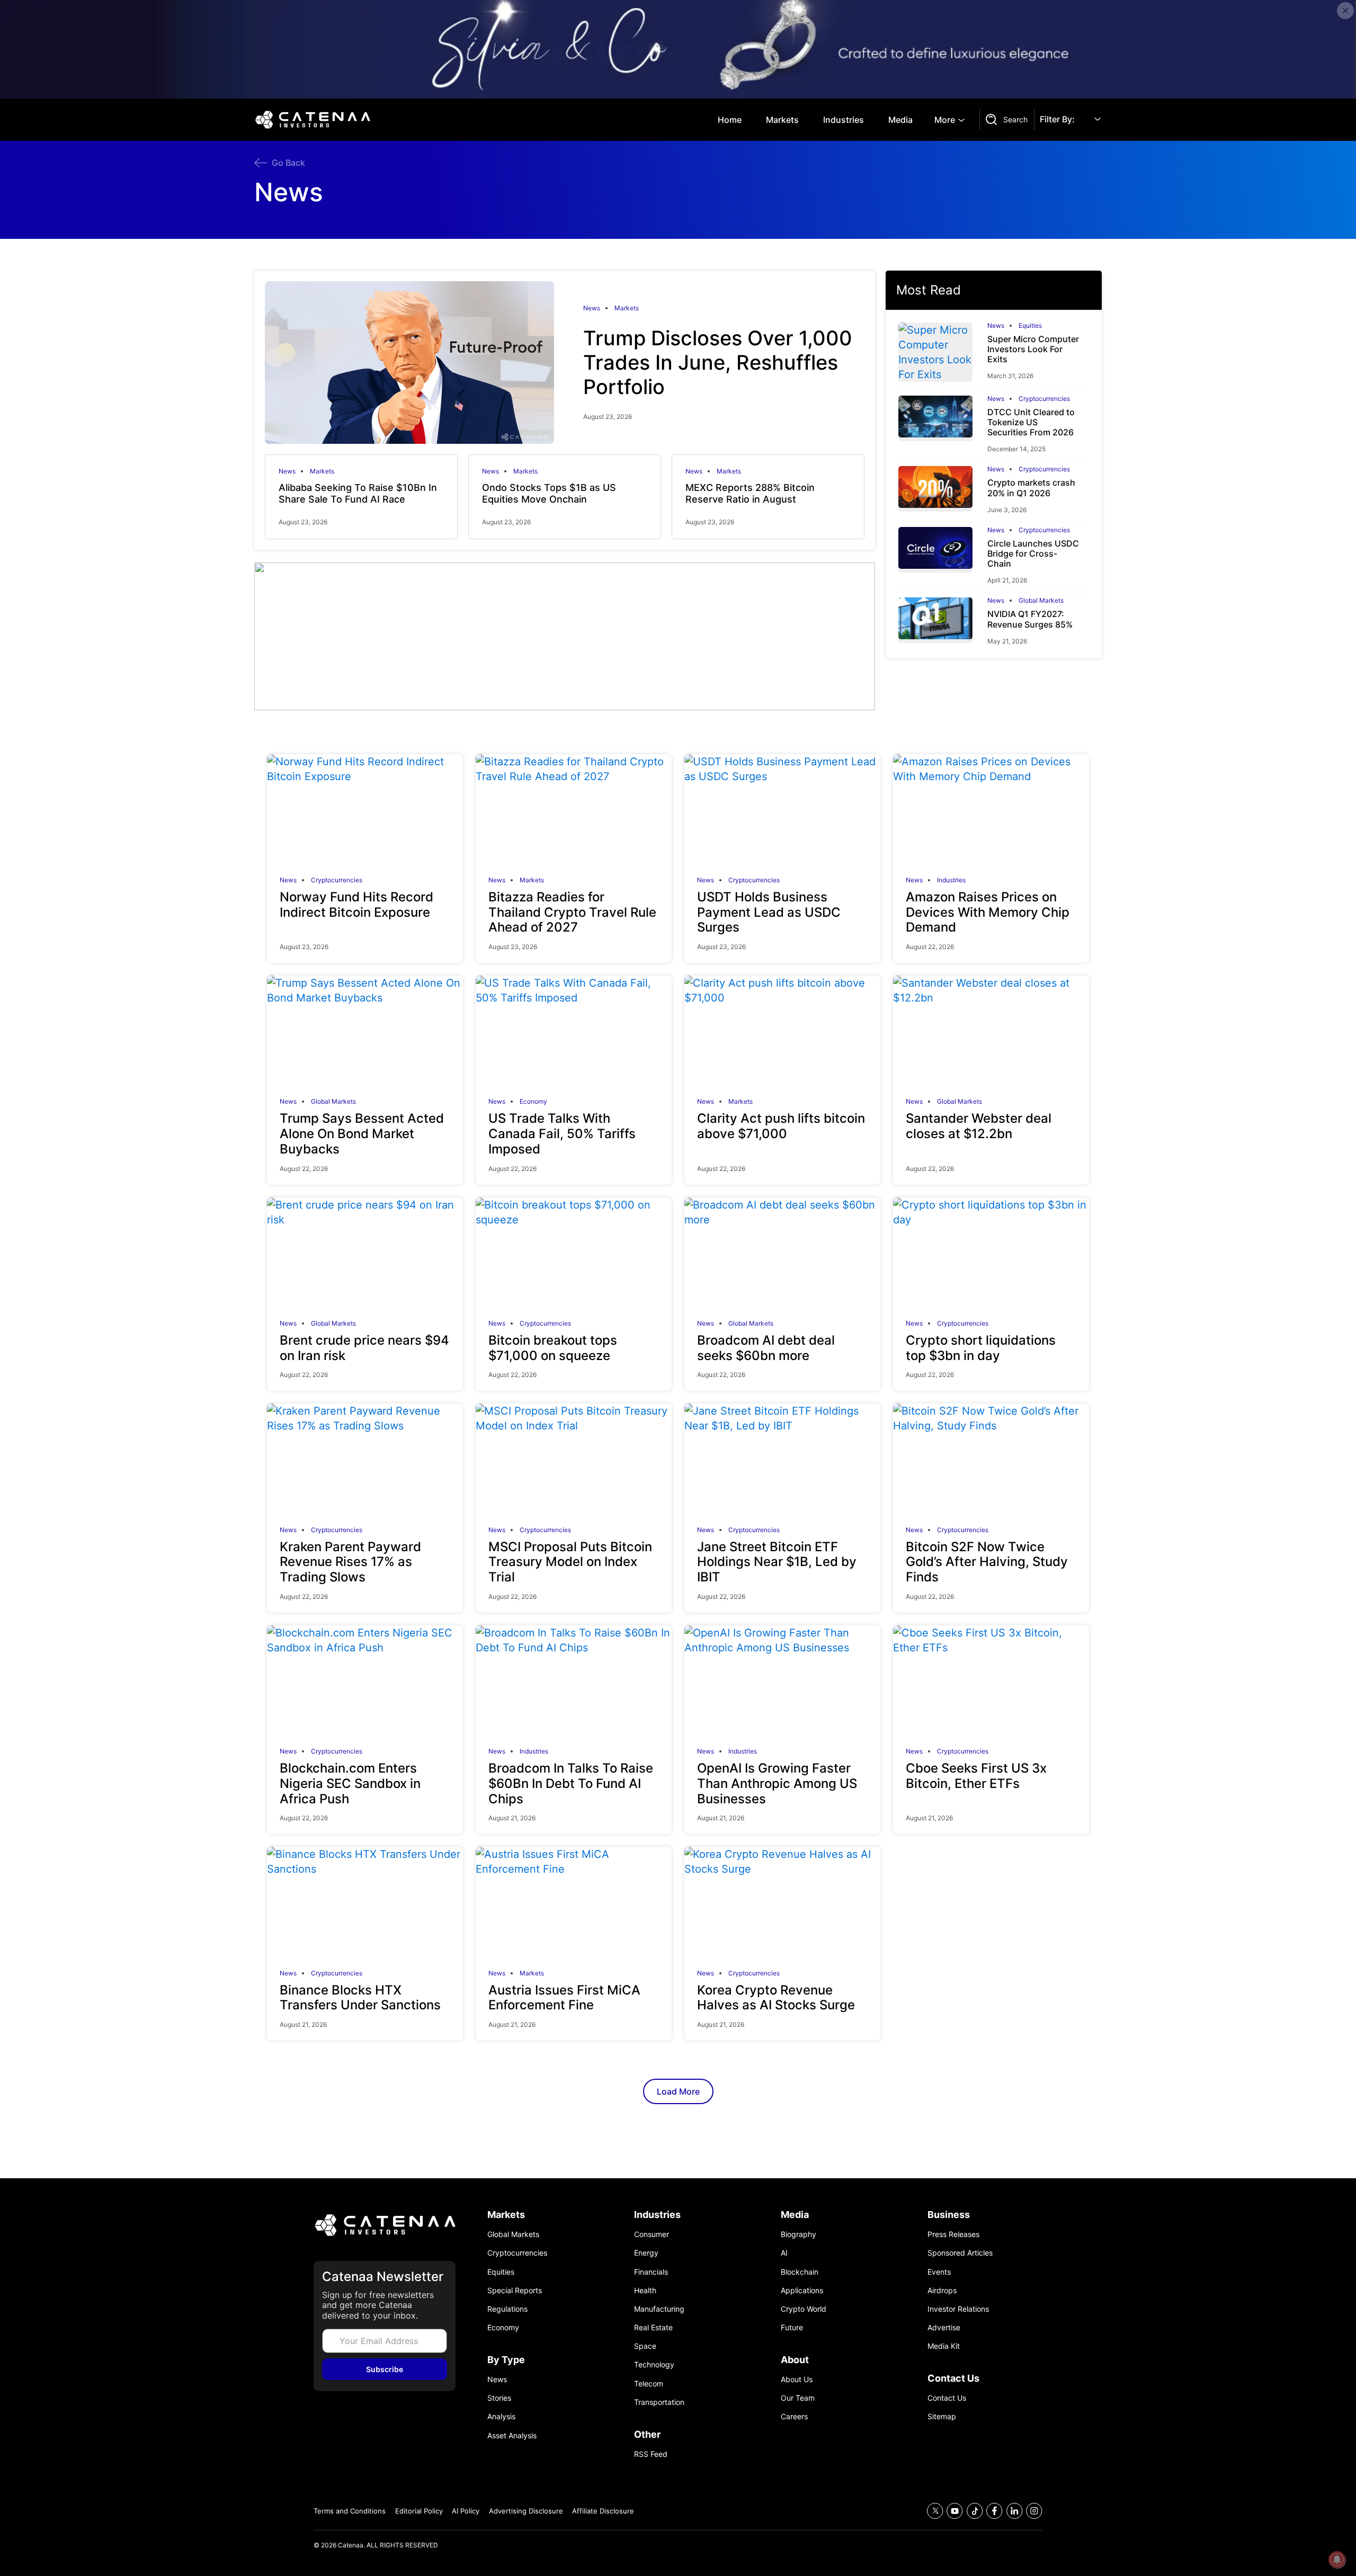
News (592, 308)
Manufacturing (659, 2309)
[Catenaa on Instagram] (1034, 2511)
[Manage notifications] (1337, 2560)
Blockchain (800, 2272)
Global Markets (1041, 601)
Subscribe (385, 2369)
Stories (499, 2398)
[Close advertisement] (1345, 11)
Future (792, 2327)
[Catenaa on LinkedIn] (1015, 2511)
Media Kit (944, 2346)
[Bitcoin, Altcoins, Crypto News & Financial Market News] (315, 120)
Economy (533, 1102)
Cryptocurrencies (1044, 399)
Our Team (798, 2398)
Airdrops (942, 2290)
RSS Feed (651, 2454)
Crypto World (804, 2309)
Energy (646, 2253)
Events (939, 2272)
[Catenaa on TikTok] (975, 2511)
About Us (797, 2379)
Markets (782, 120)
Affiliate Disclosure (603, 2511)
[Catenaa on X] (935, 2511)
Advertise (944, 2327)
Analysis (501, 2416)
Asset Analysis (512, 2435)
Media (900, 120)
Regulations (507, 2309)
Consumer (652, 2234)
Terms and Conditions (350, 2511)
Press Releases (953, 2234)
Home (730, 120)
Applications (802, 2290)
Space (645, 2346)
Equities (1030, 326)
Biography (799, 2234)
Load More (678, 2091)
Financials (651, 2272)
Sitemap (942, 2416)
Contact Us (947, 2398)
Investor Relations (958, 2309)
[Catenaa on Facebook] (994, 2511)
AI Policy (466, 2511)
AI (784, 2253)
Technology (654, 2364)
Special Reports (515, 2290)
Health (645, 2290)
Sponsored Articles (960, 2253)
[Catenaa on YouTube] (955, 2511)
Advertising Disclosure (526, 2511)
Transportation (659, 2402)
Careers (794, 2416)
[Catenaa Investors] (385, 2225)
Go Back (288, 163)
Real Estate (653, 2327)
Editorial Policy (419, 2511)
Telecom (649, 2383)
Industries (844, 120)
